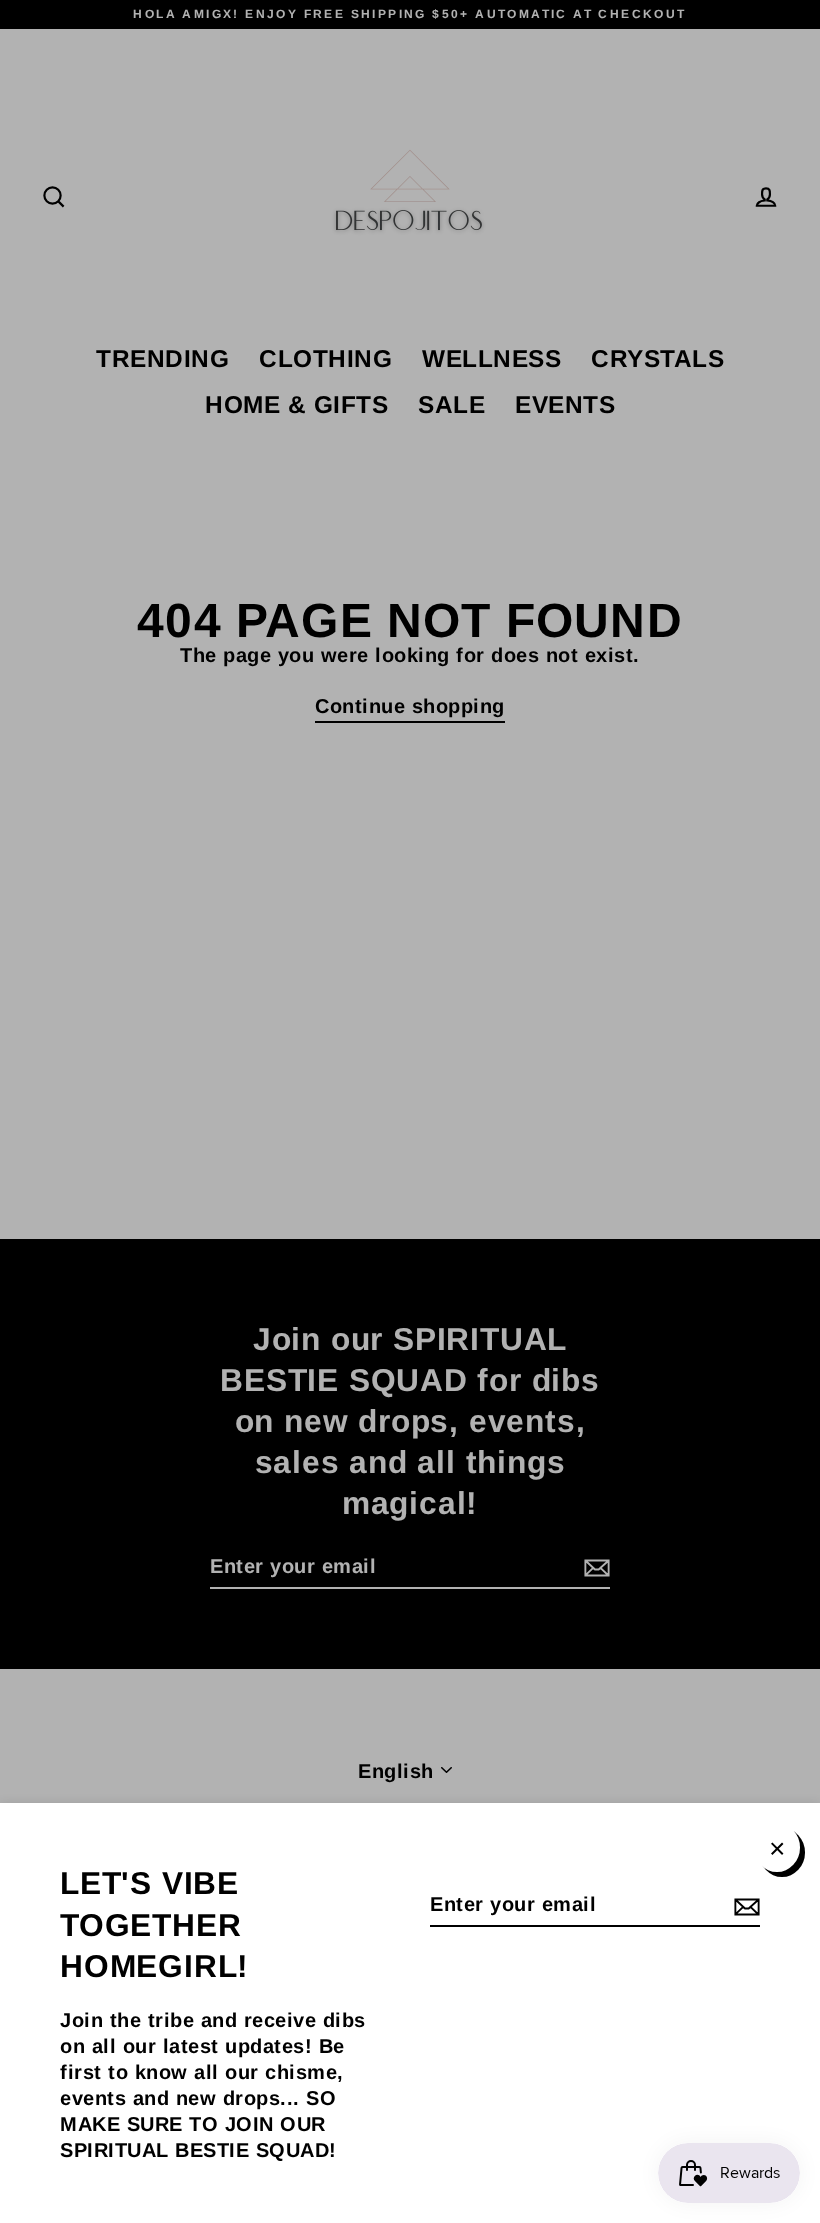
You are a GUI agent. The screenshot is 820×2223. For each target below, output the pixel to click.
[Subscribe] (744, 1905)
